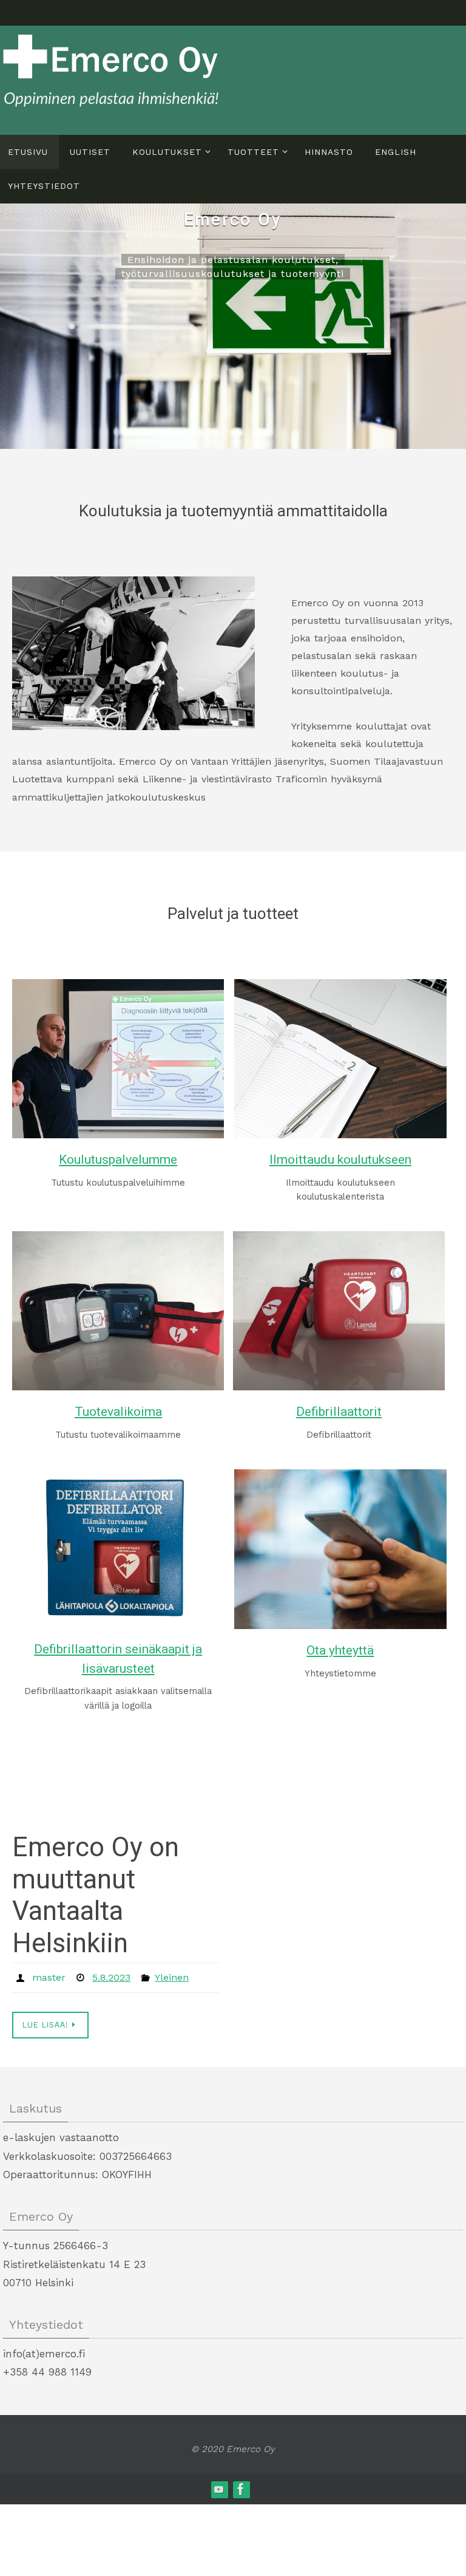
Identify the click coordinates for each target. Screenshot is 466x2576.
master (49, 1976)
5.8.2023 (111, 1976)
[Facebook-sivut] (241, 2486)
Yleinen (172, 1976)
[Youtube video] (219, 2486)
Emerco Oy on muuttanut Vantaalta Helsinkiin (96, 1895)
